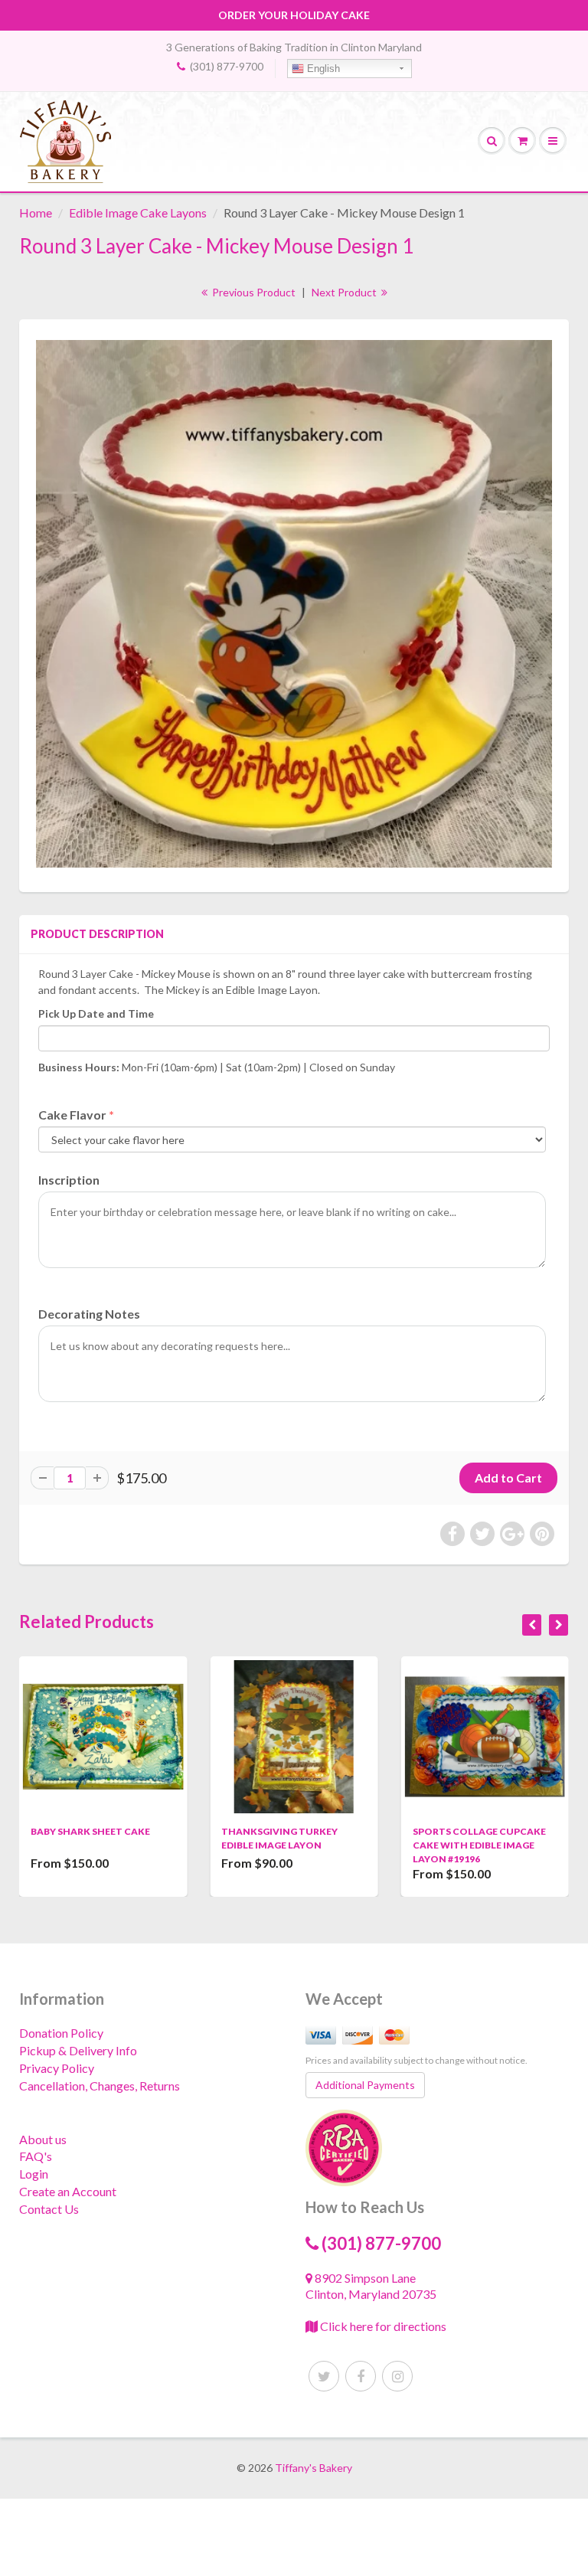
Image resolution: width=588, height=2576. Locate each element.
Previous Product (253, 292)
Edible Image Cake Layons (138, 212)
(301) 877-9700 (227, 66)
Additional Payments (365, 2085)
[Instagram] (397, 2376)
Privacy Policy (57, 2068)
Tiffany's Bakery (314, 2468)
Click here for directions (382, 2326)
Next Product (345, 292)
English (322, 69)
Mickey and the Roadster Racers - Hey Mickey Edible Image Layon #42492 (481, 1845)
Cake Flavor (72, 1115)
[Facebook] (361, 2376)
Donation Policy (61, 2033)
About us (43, 2139)
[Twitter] (324, 2376)
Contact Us (49, 2209)
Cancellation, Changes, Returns (100, 2086)
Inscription (69, 1180)
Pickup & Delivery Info (78, 2050)
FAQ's (36, 2156)
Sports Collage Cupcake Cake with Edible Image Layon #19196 (289, 1845)
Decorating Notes (89, 1314)
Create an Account (68, 2191)
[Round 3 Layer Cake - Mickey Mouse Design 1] (294, 604)
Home (36, 212)
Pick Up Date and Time (96, 1013)
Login (34, 2174)
